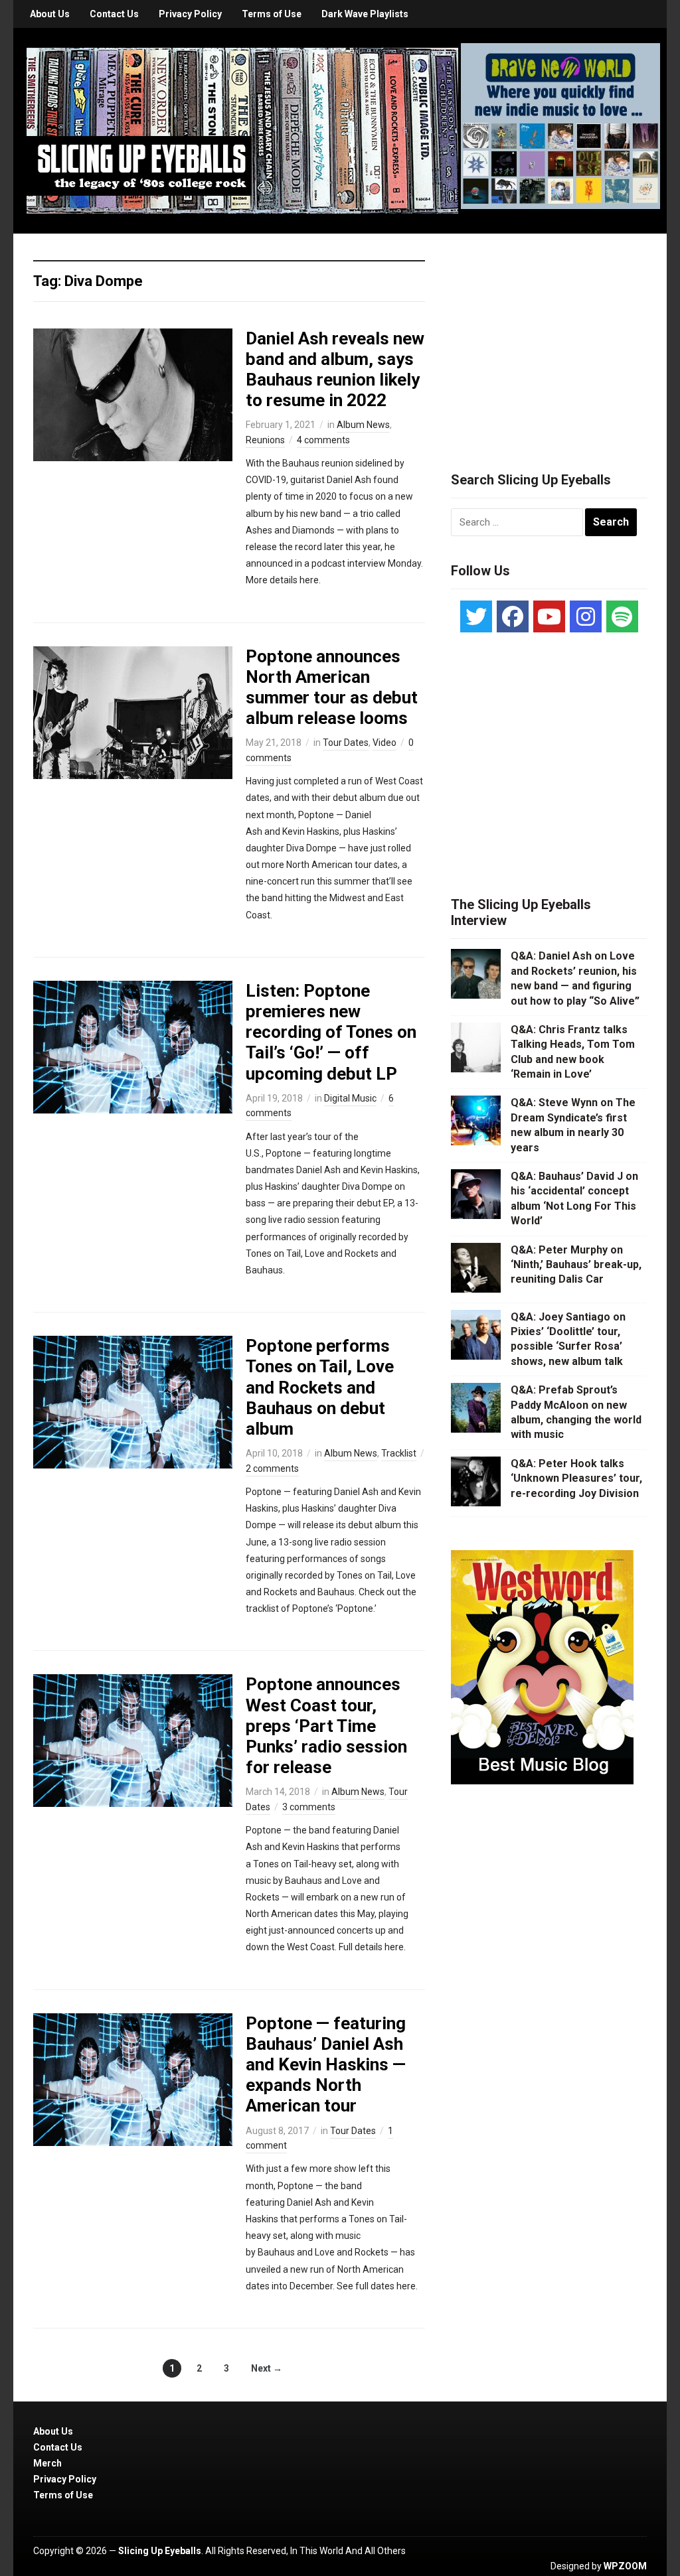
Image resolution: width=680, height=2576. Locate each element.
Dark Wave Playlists (365, 14)
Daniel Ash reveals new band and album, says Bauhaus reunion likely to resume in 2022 (335, 370)
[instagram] (586, 616)
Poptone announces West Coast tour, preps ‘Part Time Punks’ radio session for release (326, 1726)
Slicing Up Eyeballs (160, 2551)
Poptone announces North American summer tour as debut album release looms (332, 687)
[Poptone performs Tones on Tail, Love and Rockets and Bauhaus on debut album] (133, 1401)
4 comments (323, 440)
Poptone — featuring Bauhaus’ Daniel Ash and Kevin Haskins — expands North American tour (326, 2065)
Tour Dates (346, 743)
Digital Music (350, 1098)
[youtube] (549, 616)
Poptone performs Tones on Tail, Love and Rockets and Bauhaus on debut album (320, 1387)
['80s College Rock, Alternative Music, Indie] (242, 130)
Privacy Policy (190, 14)
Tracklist (399, 1453)
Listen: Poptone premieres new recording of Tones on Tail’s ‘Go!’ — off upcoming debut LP (331, 1032)
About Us (50, 14)
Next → (267, 2368)
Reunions (265, 440)
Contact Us (114, 14)
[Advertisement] (551, 336)
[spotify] (622, 616)
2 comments (272, 1468)
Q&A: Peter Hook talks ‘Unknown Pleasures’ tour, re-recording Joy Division (576, 1478)
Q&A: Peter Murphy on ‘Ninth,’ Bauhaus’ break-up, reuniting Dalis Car (576, 1265)
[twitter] (476, 616)
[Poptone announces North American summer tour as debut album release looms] (133, 711)
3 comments (309, 1807)
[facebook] (513, 616)
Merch (47, 2463)
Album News (363, 425)
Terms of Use (272, 14)
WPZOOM (625, 2566)
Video (384, 743)
